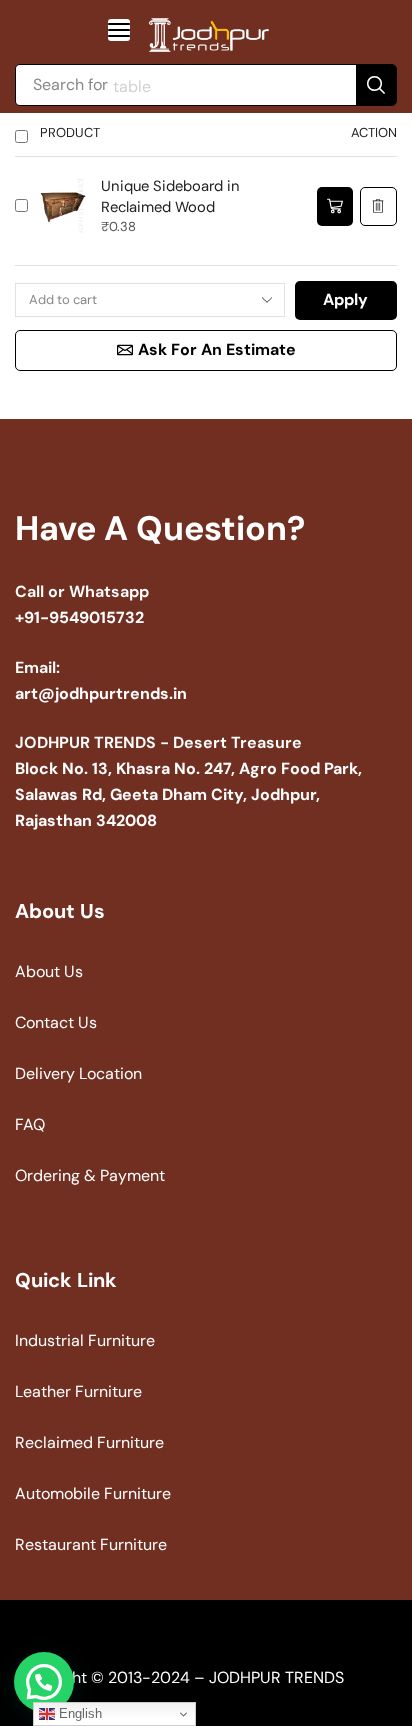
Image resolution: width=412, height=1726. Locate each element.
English (78, 1713)
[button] (119, 30)
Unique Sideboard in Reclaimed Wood (170, 196)
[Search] (376, 85)
